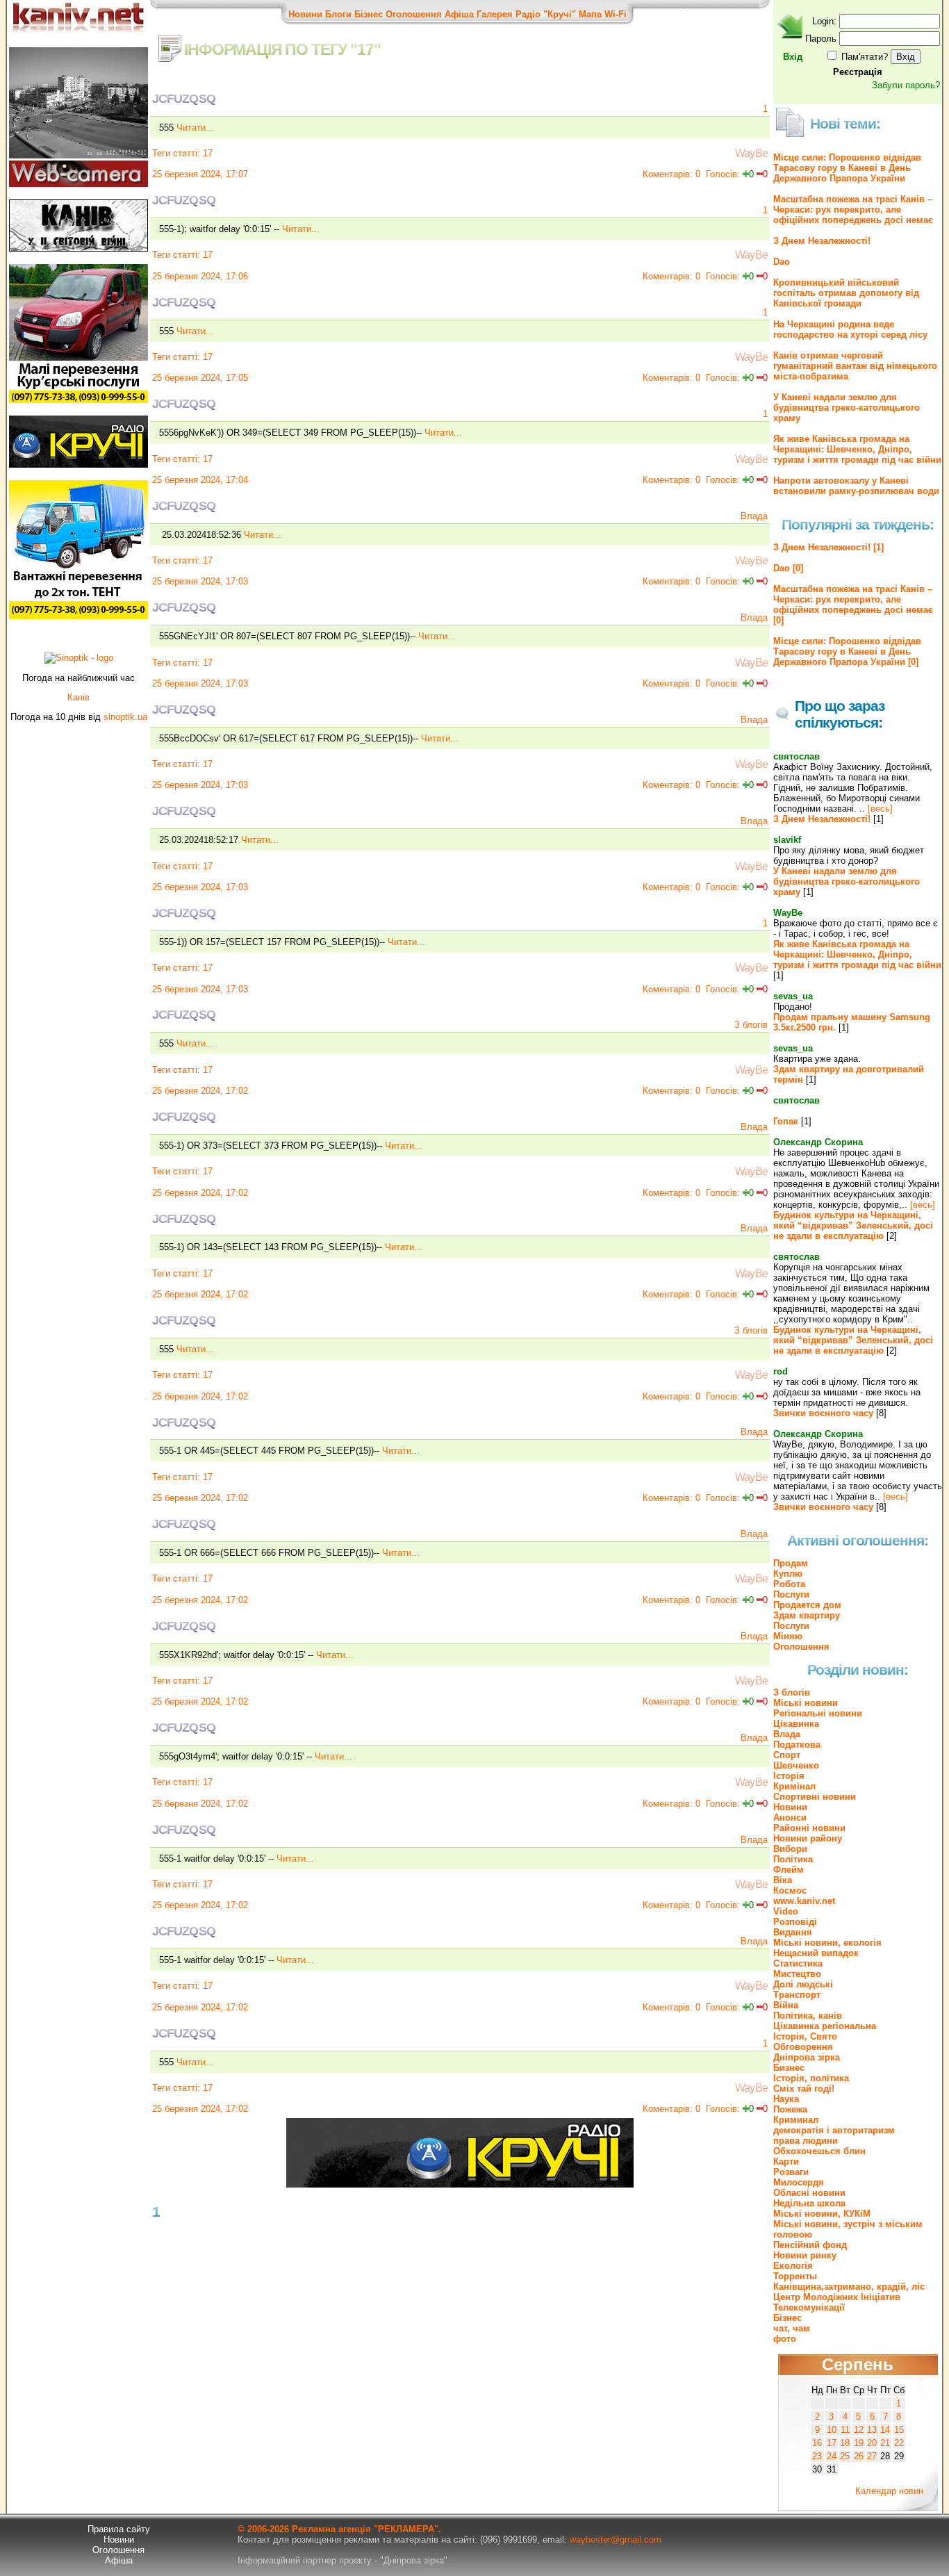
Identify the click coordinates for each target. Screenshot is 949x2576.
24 (832, 2456)
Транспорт (797, 1995)
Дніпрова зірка (807, 2057)
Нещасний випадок (816, 1953)
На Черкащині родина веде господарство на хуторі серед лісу (850, 329)
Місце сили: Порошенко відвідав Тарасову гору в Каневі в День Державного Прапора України (847, 168)
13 (872, 2430)
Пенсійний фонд (810, 2245)
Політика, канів (808, 2016)
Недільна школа (809, 2203)
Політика (793, 1859)
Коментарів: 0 (671, 174)
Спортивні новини (815, 1797)
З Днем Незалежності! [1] (828, 547)
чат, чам (792, 2328)
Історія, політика (811, 2078)
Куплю (788, 1574)
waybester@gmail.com (616, 2540)
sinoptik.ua (125, 717)
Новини (305, 14)
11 (845, 2430)
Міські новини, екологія (827, 1943)
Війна (786, 2005)
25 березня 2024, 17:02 (200, 1091)
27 (872, 2456)
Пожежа (790, 2109)
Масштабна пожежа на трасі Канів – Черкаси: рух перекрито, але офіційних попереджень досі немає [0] (853, 605)
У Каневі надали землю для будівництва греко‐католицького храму (847, 408)
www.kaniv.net (804, 1901)
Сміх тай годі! (804, 2089)
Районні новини (809, 1828)
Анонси (790, 1818)
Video (786, 1911)
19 (859, 2443)
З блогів (751, 1025)
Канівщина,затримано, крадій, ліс (849, 2287)
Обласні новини (809, 2193)
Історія (789, 1776)
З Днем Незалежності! (822, 241)
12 (859, 2430)
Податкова (797, 1745)
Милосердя (799, 2182)
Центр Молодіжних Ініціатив (837, 2297)
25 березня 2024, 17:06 (200, 276)
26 (859, 2456)
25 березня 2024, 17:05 (200, 378)
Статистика (798, 1963)
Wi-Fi (616, 14)
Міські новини (806, 1703)
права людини (806, 2141)
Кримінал (794, 1786)
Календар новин (889, 2491)
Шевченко (796, 1765)
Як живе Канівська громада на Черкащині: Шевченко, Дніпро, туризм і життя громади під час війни (857, 449)
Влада (754, 516)
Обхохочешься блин (819, 2151)
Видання (793, 1932)
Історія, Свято (805, 2036)
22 (899, 2443)
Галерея (495, 14)
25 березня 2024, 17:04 (200, 480)
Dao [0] (788, 568)
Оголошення (414, 14)
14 (885, 2430)
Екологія (793, 2266)
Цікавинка (796, 1724)
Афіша (459, 14)
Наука (786, 2099)
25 (845, 2456)
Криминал (796, 2120)
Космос (790, 1890)
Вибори (790, 1849)
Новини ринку (805, 2255)
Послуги (791, 1594)
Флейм (789, 1870)
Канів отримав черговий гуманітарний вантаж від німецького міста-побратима (855, 366)
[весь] (880, 809)
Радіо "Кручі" (546, 14)
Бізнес (369, 14)
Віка (783, 1880)
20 (872, 2443)
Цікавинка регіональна (825, 2026)
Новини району (808, 1838)
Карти (786, 2161)
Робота (789, 1584)
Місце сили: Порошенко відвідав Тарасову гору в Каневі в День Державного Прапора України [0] (847, 651)
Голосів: (723, 174)
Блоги (338, 14)
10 (832, 2430)
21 (885, 2443)
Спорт (787, 1755)
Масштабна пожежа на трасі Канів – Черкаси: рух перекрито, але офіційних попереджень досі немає (853, 210)
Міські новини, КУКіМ (822, 2214)
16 (817, 2443)
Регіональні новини (818, 1713)
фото (785, 2339)
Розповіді (795, 1922)
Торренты (795, 2276)
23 (817, 2456)
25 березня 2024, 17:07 (200, 174)
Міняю (788, 1636)
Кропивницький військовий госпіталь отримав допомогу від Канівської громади (846, 293)
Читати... (195, 128)
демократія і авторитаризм (834, 2130)
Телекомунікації (809, 2307)
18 (845, 2443)
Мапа (590, 14)
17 (208, 153)
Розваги (791, 2172)
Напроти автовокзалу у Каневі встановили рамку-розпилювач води (856, 486)
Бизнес (789, 2068)
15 (899, 2430)
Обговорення (803, 2047)
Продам (791, 1563)
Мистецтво (797, 1974)
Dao (782, 262)
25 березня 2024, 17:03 (200, 581)
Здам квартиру (807, 1615)
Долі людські (803, 1984)
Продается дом (807, 1605)
